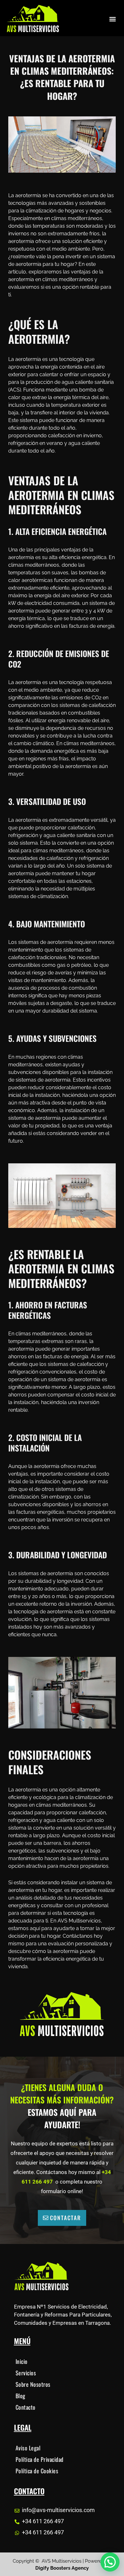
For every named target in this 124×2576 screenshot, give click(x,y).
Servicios (26, 2373)
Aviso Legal (28, 2448)
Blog (21, 2396)
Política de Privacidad (40, 2459)
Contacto (26, 2407)
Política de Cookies (37, 2471)
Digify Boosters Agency (62, 2568)
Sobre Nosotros (33, 2384)
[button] (112, 19)
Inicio (22, 2361)
